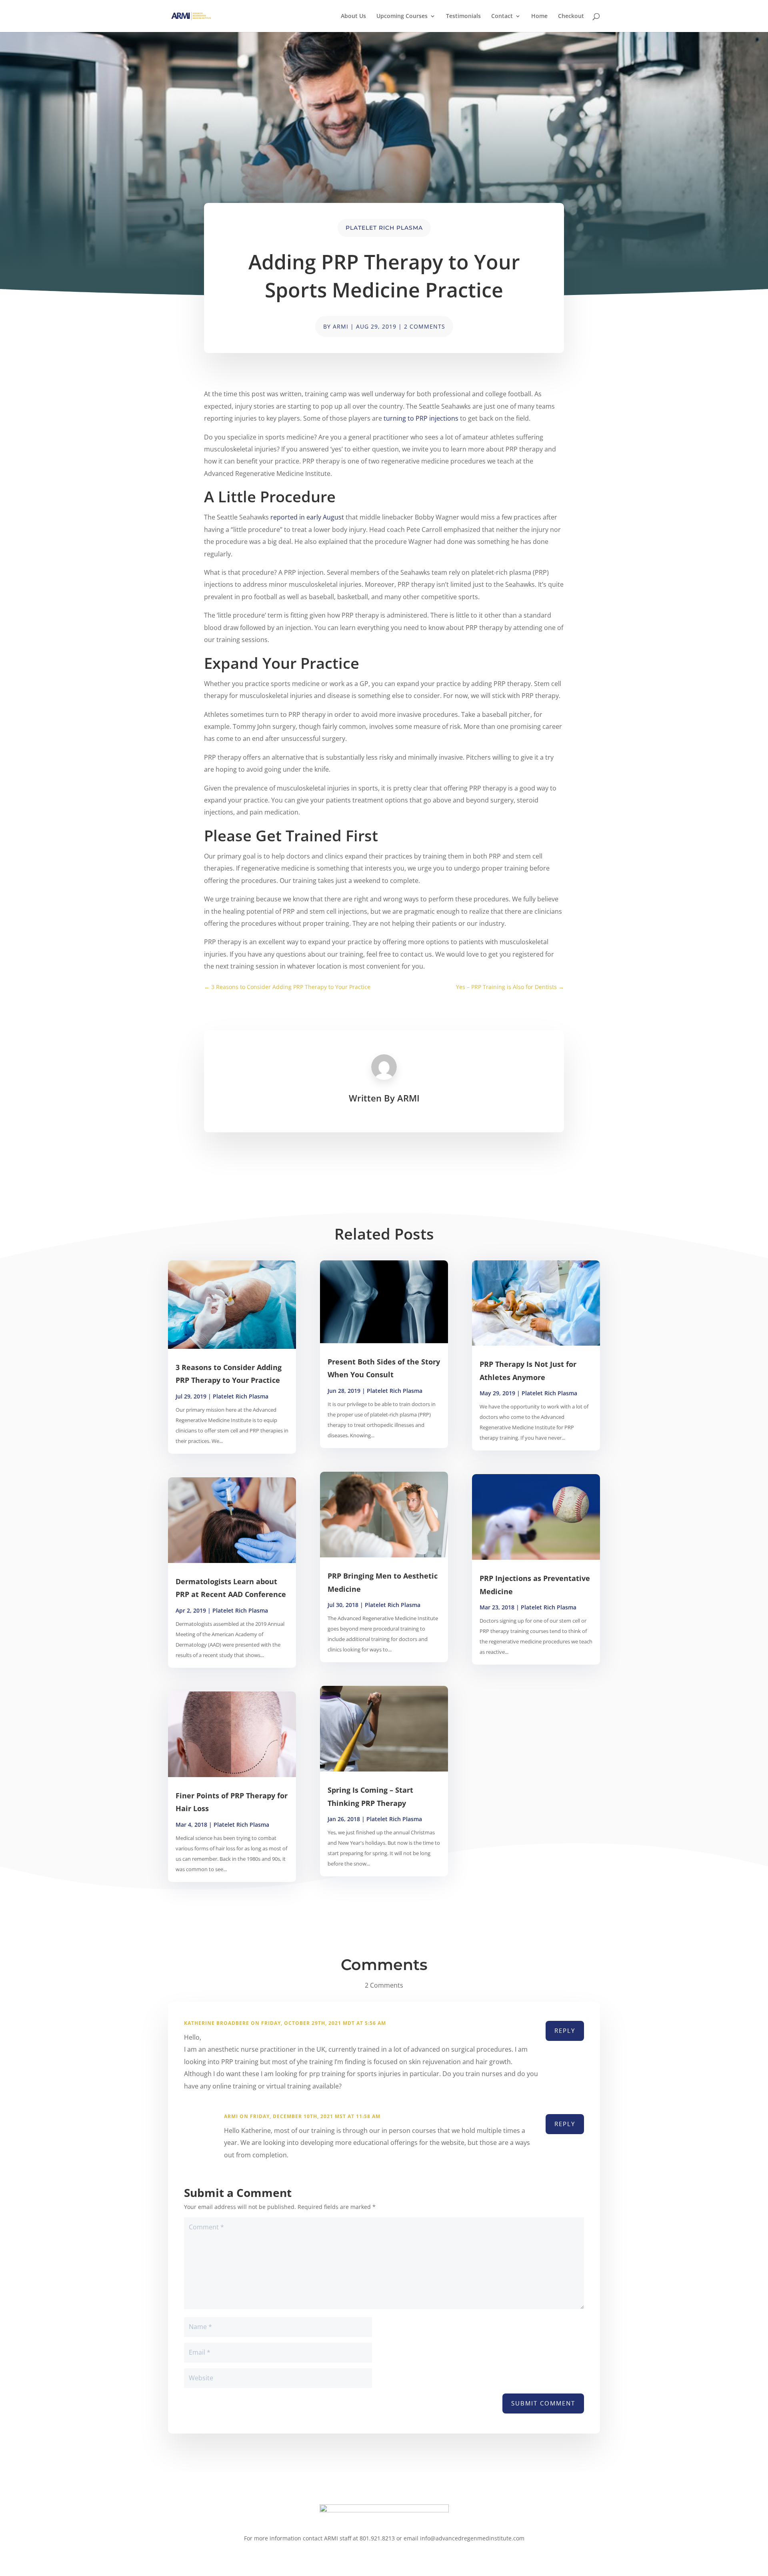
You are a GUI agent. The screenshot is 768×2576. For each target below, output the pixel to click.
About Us (353, 16)
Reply (565, 2030)
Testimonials (463, 16)
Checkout (571, 16)
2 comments (425, 326)
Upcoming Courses (402, 16)
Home (539, 16)
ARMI (341, 326)
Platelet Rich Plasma (384, 228)
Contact (502, 16)
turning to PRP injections (421, 418)
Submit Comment (543, 2403)
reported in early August (307, 517)
